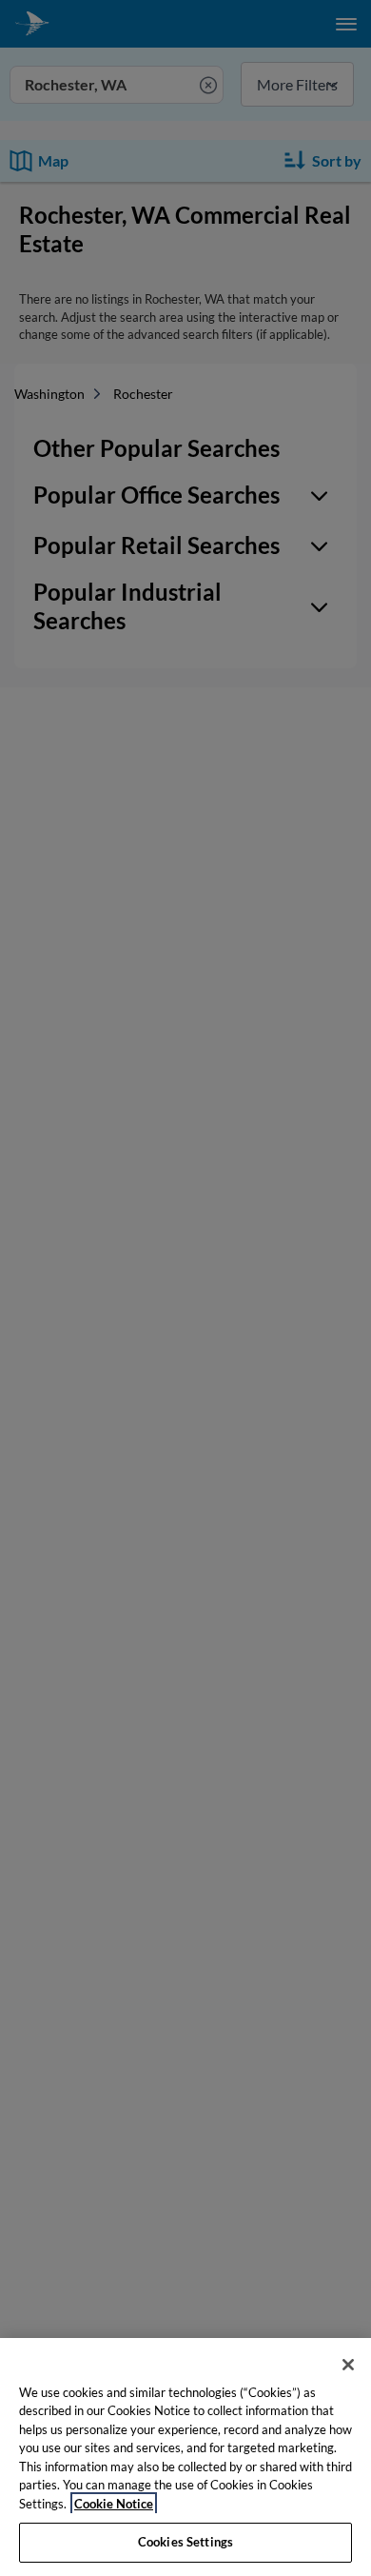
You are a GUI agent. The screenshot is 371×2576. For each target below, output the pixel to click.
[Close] (348, 2365)
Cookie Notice (114, 2504)
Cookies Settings (185, 2542)
